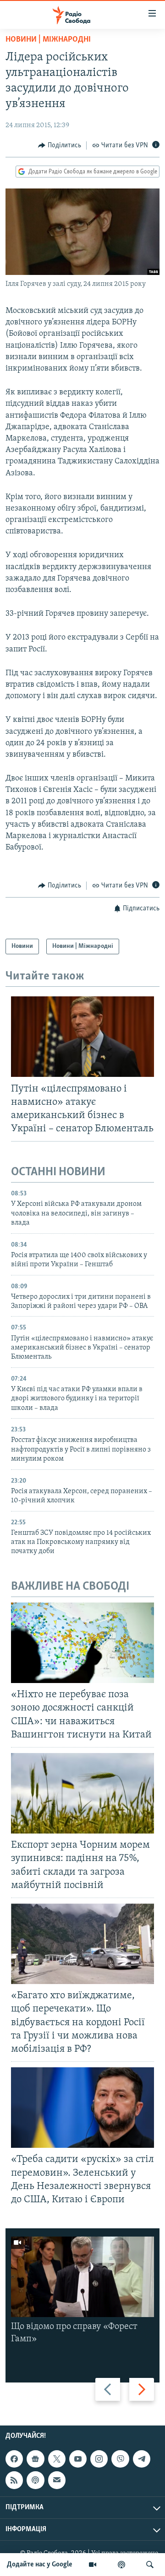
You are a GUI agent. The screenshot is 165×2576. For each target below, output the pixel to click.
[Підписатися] (57, 2480)
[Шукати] (150, 2565)
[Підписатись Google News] (35, 2459)
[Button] (60, 145)
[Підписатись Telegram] (142, 2459)
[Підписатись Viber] (120, 2459)
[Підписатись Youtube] (78, 2459)
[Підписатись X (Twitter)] (57, 2459)
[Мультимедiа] (93, 2565)
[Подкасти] (121, 2565)
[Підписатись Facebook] (14, 2459)
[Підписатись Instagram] (99, 2459)
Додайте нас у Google (40, 2565)
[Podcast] (35, 2480)
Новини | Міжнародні (48, 40)
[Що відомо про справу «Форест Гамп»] (82, 2277)
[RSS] (14, 2480)
